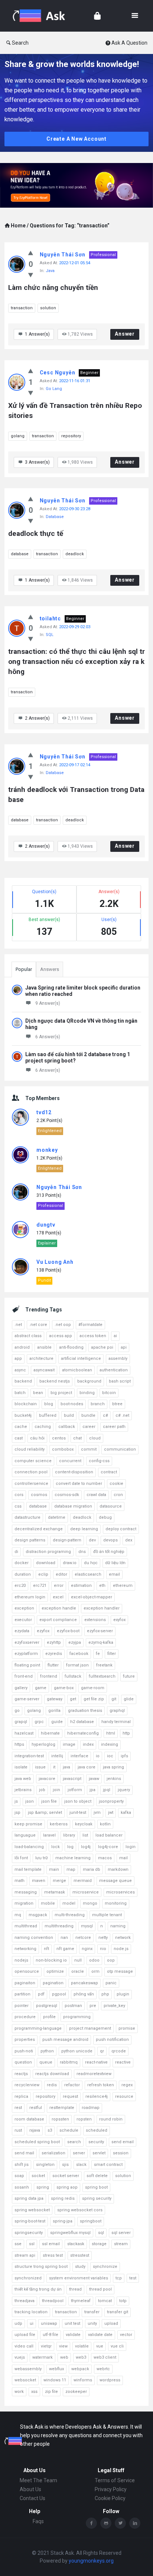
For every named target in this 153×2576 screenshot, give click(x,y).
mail (123, 1858)
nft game (65, 1949)
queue (46, 2062)
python (47, 2051)
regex (127, 2085)
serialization (53, 2153)
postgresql (47, 2006)
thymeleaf (81, 2301)
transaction (22, 308)
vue (100, 2346)
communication (120, 1449)
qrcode (119, 2051)
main (54, 1869)
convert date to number (79, 1484)
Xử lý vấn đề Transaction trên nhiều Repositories (75, 410)
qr (102, 2051)
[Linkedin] (135, 2523)
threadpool (53, 2301)
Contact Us (32, 2498)
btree (117, 1404)
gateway (55, 1699)
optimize (55, 1971)
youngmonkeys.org (91, 2561)
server (79, 2153)
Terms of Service (115, 2480)
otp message (120, 1971)
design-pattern (67, 1540)
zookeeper (76, 2392)
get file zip (94, 1699)
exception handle (59, 1608)
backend (23, 1381)
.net (18, 1325)
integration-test (29, 1756)
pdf (41, 1994)
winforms (83, 2380)
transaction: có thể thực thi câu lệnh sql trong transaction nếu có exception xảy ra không (76, 661)
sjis (65, 2165)
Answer (125, 334)
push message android (65, 2040)
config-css (99, 1461)
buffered (48, 1415)
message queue (115, 1881)
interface (79, 1756)
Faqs (38, 2521)
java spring (113, 1767)
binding (87, 1393)
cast (19, 1438)
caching (43, 1427)
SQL (50, 635)
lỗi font (21, 1858)
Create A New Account (76, 139)
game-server (27, 1699)
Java (50, 271)
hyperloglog (43, 1744)
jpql (107, 1790)
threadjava (25, 2301)
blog (49, 1404)
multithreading (59, 1926)
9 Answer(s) (48, 1003)
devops (110, 1540)
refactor (72, 2085)
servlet (99, 2153)
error (59, 1586)
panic (111, 1983)
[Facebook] (91, 2523)
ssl (32, 2244)
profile (49, 2017)
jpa (92, 1790)
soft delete (97, 2176)
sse (18, 2244)
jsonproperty (111, 1801)
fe (98, 1654)
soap (19, 2176)
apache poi (102, 1347)
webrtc (103, 2369)
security (96, 2142)
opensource (27, 1971)
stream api (25, 2255)
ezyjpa (75, 1642)
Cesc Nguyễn (58, 373)
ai (115, 1336)
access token (93, 1336)
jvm (97, 1813)
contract (109, 1472)
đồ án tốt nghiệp (109, 1552)
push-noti (24, 2051)
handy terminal (116, 1722)
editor (61, 1574)
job (42, 1790)
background (89, 1381)
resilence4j (97, 2096)
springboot (91, 2221)
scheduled (97, 2130)
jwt (111, 1813)
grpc (39, 1722)
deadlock (75, 554)
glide (129, 1699)
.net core (38, 1325)
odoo (94, 1960)
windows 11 (55, 2380)
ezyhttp (54, 1642)
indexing (110, 1744)
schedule (69, 2130)
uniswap (49, 2323)
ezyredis (54, 1654)
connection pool (31, 1472)
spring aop (67, 2187)
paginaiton (25, 1983)
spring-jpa (63, 2221)
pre (93, 2006)
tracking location (31, 2312)
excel (58, 1597)
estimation (81, 1586)
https (19, 1744)
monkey (47, 1150)
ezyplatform (26, 1654)
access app (61, 1336)
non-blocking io (51, 1960)
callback (67, 1427)
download (46, 1563)
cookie (116, 1484)
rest (18, 2108)
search (74, 2142)
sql (101, 2233)
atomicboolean (77, 1370)
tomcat (105, 2301)
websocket (25, 2380)
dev (92, 1540)
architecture (41, 1359)
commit (89, 1449)
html (111, 1733)
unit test (72, 2323)
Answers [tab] (50, 969)
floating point (27, 1665)
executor (23, 1620)
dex (129, 1540)
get (73, 1699)
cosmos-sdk (67, 1495)
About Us (30, 2489)
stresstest (80, 2255)
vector (126, 2335)
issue (40, 1767)
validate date (100, 2335)
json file (49, 1801)
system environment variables (79, 2278)
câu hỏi (37, 1438)
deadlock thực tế (36, 533)
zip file (51, 2392)
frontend (49, 1676)
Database (55, 517)
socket (38, 2176)
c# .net (122, 1415)
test (133, 2278)
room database (29, 2119)
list (85, 1835)
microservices (121, 1892)
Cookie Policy (110, 2498)
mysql (87, 1926)
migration (24, 1903)
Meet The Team (38, 2480)
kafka (126, 1813)
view (63, 2346)
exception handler (102, 1608)
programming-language (38, 2028)
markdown (118, 1869)
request (70, 2096)
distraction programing (48, 1552)
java (66, 1767)
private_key (114, 2006)
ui (32, 2323)
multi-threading (70, 1915)
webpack (80, 2369)
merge (59, 1881)
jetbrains (23, 1790)
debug (105, 1517)
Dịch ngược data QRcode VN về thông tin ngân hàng (81, 1024)
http (126, 1733)
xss (34, 2392)
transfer (92, 2312)
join (56, 1790)
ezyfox (43, 1631)
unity (92, 2323)
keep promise (28, 1824)
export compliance (58, 1620)
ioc (110, 1756)
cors (19, 1495)
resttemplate (62, 2108)
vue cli (117, 2346)
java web (23, 1779)
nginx (87, 1949)
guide (57, 1722)
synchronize (105, 2267)
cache (21, 1427)
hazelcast (24, 1733)
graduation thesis (85, 1711)
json (30, 1801)
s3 (50, 2130)
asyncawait (44, 1370)
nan (64, 1938)
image (69, 1744)
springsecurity (29, 2233)
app (18, 1359)
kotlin (105, 1824)
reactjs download (52, 2074)
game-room (93, 1688)
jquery (124, 1790)
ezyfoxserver (27, 1642)
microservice (86, 1892)
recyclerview (27, 2085)
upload (111, 2323)
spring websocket (32, 2210)
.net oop (63, 1325)
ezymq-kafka (101, 1642)
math (19, 1881)
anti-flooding (71, 1347)
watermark (43, 2357)
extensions (95, 1620)
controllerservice (31, 1484)
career (89, 1427)
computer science (33, 1461)
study (80, 2267)
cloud (95, 1438)
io (98, 1756)
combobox (63, 1449)
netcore (83, 1938)
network (123, 1938)
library (69, 1835)
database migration (73, 1506)
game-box (64, 1688)
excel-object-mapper (92, 1597)
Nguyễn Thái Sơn (63, 255)
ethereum (123, 1586)
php (105, 1994)
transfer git (118, 2312)
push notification (112, 2040)
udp (18, 2323)
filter (112, 1654)
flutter (53, 1665)
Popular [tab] (24, 969)
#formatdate (90, 1325)
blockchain (26, 1404)
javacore (47, 1779)
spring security (97, 2198)
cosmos (39, 1495)
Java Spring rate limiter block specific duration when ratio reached (83, 991)
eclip (43, 1574)
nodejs (21, 1960)
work (19, 2392)
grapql (21, 1722)
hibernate (50, 1733)
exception (24, 1608)
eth (102, 1586)
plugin (123, 1994)
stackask (76, 2244)
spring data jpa (29, 2198)
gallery (21, 1688)
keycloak (84, 1824)
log (70, 1847)
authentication (114, 1370)
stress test (53, 2255)
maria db (92, 1869)
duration (23, 1574)
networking (25, 1949)
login (131, 1847)
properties (25, 2040)
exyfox (119, 1620)
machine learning (73, 1858)
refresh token (101, 2085)
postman (73, 2006)
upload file (25, 2335)
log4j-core (108, 1847)
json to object (78, 1801)
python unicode (77, 2051)
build (69, 1415)
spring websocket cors (80, 2210)
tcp (119, 2278)
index (88, 1744)
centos (59, 1438)
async (20, 1370)
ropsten (84, 2119)
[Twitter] (120, 2523)
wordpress (110, 2380)
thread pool (100, 2289)
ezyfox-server (100, 1631)
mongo (90, 1903)
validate (73, 2335)
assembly (118, 1359)
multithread (26, 1926)
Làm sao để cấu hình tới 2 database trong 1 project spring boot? (78, 1057)
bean (38, 1393)
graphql (117, 1711)
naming (118, 1926)
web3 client (105, 2357)
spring (43, 2187)
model (69, 1903)
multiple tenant (107, 1915)
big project (61, 1393)
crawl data (96, 1495)
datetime (57, 1517)
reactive (123, 2062)
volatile (82, 2346)
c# (105, 1415)
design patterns (30, 1540)
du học (91, 1563)
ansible (44, 1347)
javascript (72, 1779)
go (17, 1711)
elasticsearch (88, 1574)
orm (95, 1971)
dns (82, 1552)
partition (22, 1994)
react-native (96, 2062)
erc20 (20, 1586)
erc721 (40, 1586)
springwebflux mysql (70, 2233)
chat (77, 1438)
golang (18, 436)
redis (52, 2085)
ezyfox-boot (68, 1631)
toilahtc (50, 619)
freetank (104, 1665)
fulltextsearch (102, 1676)
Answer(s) (37, 334)
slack (81, 2165)
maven (39, 1881)
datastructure (27, 1517)
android (22, 1347)
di (16, 1552)
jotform (75, 1790)
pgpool (59, 1994)
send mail (24, 2153)
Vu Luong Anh (55, 1262)
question (23, 2062)
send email (123, 2142)
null (78, 1960)
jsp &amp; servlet (45, 1813)
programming (77, 2017)
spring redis (63, 2198)
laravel (49, 1835)
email (114, 1574)
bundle (88, 1415)
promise (127, 2028)
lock (56, 1847)
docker (22, 1563)
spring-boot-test (30, 2221)
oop (111, 1960)
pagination (53, 1983)
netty (103, 1938)
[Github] (106, 2523)
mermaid (83, 1881)
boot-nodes (72, 1404)
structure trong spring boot (41, 2267)
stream (121, 2244)
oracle (78, 1971)
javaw (94, 1779)
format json (77, 1665)
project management (90, 2028)
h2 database (82, 1722)
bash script (120, 1381)
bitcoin (109, 1393)
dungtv (46, 1225)
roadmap (91, 2108)
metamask (55, 1892)
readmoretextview (94, 2074)
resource (124, 2096)
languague (25, 1835)
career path (114, 1427)
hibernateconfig (83, 1733)
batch (20, 1393)
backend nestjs (55, 1381)
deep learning (84, 1529)
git (114, 1699)
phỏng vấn (84, 1994)
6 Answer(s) (48, 1037)
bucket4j (23, 1415)
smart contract (108, 2165)
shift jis (22, 2165)
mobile (48, 1903)
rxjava (35, 2130)
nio (103, 1949)
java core (87, 1767)
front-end (24, 1676)
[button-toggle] (135, 16)
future (129, 1676)
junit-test (78, 1813)
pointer (22, 2006)
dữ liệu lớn (115, 1563)
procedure (25, 2017)
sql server (121, 2233)
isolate (21, 1767)
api (124, 1347)
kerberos (59, 1824)
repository (71, 436)
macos (105, 1858)
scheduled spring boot (37, 2142)
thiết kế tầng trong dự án (38, 2289)
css (18, 1506)
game (41, 1688)
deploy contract (121, 1529)
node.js (121, 1949)
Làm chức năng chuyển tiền (53, 287)
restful (36, 2108)
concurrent (70, 1461)
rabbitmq (69, 2062)
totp (123, 2301)
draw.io (70, 1563)
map (71, 1869)
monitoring (116, 1903)
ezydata (22, 1631)
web (64, 2357)
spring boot (96, 2187)
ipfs (124, 1756)
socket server (66, 2176)
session (121, 2153)
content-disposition (74, 1472)
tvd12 (44, 1112)
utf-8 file (51, 2335)
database (20, 554)
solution (48, 308)
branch (98, 1404)
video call (24, 2346)
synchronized (28, 2278)
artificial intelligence (81, 1359)
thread (75, 2289)
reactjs (21, 2074)
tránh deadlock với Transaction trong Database (76, 795)
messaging (26, 1892)
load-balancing (29, 1847)
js (16, 1801)
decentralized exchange (39, 1529)
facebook (79, 1654)
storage (99, 2244)
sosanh (22, 2187)
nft (46, 1949)
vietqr (46, 2346)
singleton (45, 2165)
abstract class (28, 1336)
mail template (28, 1869)
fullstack (73, 1676)
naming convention (34, 1938)
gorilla (54, 1711)
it (54, 1767)
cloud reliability (30, 1449)
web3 (81, 2357)
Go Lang (54, 389)
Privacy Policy (111, 2489)
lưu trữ (42, 1858)
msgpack (38, 1915)
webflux (56, 2369)
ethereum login (30, 1597)
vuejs (20, 2357)
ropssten (60, 2119)
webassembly (28, 2369)
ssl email (51, 2244)
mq (18, 1915)
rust (18, 2130)
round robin (111, 2119)
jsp (17, 1813)
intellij (57, 1756)
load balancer (109, 1835)
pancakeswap (84, 1983)
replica (21, 2096)
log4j (86, 1847)
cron (118, 1495)
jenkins (114, 1779)
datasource (111, 1506)
